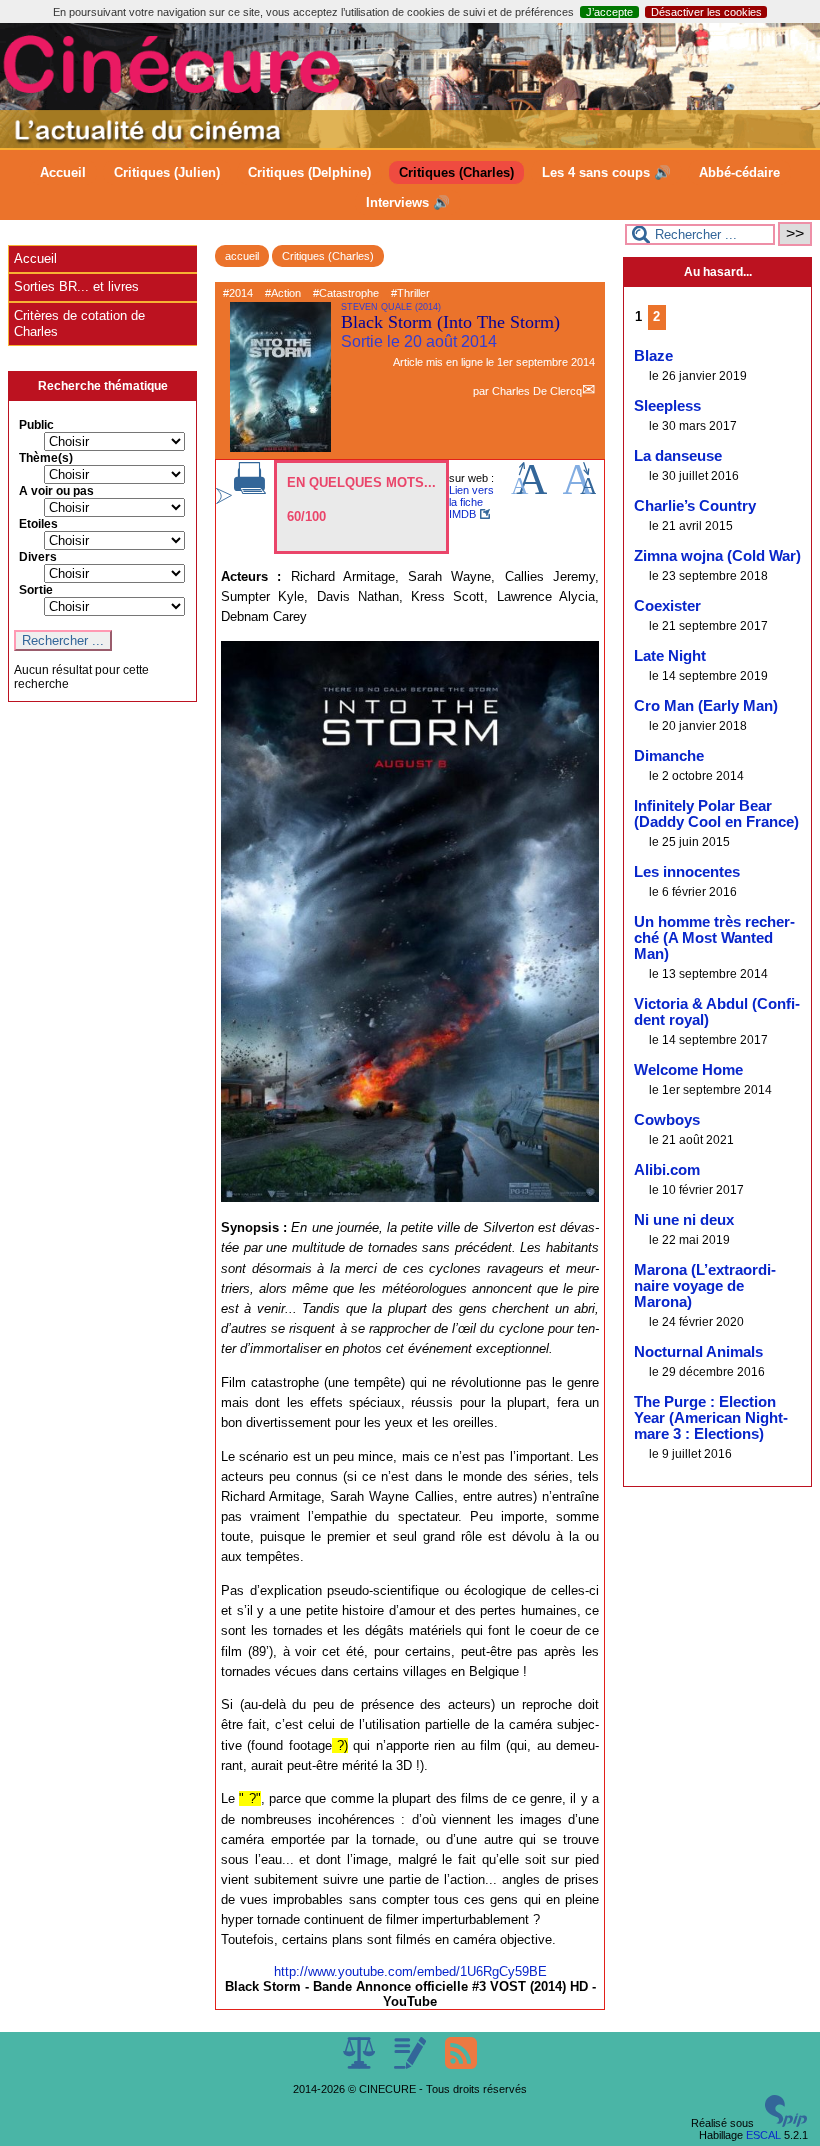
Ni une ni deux (684, 1220)
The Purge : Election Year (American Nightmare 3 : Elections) (711, 1418)
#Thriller (410, 293)
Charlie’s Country (695, 506)
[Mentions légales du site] (360, 2065)
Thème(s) (46, 458)
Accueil (63, 172)
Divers (38, 557)
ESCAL (763, 2135)
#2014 (238, 293)
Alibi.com (667, 1170)
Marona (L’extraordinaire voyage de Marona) (705, 1286)
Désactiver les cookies (706, 12)
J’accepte (609, 12)
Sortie (36, 590)
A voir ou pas (56, 491)
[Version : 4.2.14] (786, 2123)
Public (36, 425)
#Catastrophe (346, 293)
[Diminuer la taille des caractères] (579, 490)
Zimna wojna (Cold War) (717, 556)
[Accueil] (410, 144)
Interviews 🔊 (408, 202)
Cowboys (667, 1120)
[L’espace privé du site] (411, 2065)
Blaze (653, 356)
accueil (242, 256)
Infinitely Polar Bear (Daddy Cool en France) (716, 814)
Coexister (667, 606)
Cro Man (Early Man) (706, 706)
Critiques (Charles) (456, 172)
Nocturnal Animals (698, 1352)
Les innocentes (687, 872)
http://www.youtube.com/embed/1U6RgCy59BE (410, 1971)
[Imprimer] (250, 490)
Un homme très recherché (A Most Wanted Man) (714, 938)
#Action (283, 293)
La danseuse (678, 456)
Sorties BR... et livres (76, 286)
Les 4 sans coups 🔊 (606, 172)
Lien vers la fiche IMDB (471, 502)
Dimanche (669, 756)
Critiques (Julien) (167, 172)
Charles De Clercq (537, 391)
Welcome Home (688, 1070)
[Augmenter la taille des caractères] (529, 490)
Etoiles (38, 524)
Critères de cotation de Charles (79, 323)
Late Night (670, 656)
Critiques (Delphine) (309, 172)
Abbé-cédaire (739, 172)
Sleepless (667, 406)
